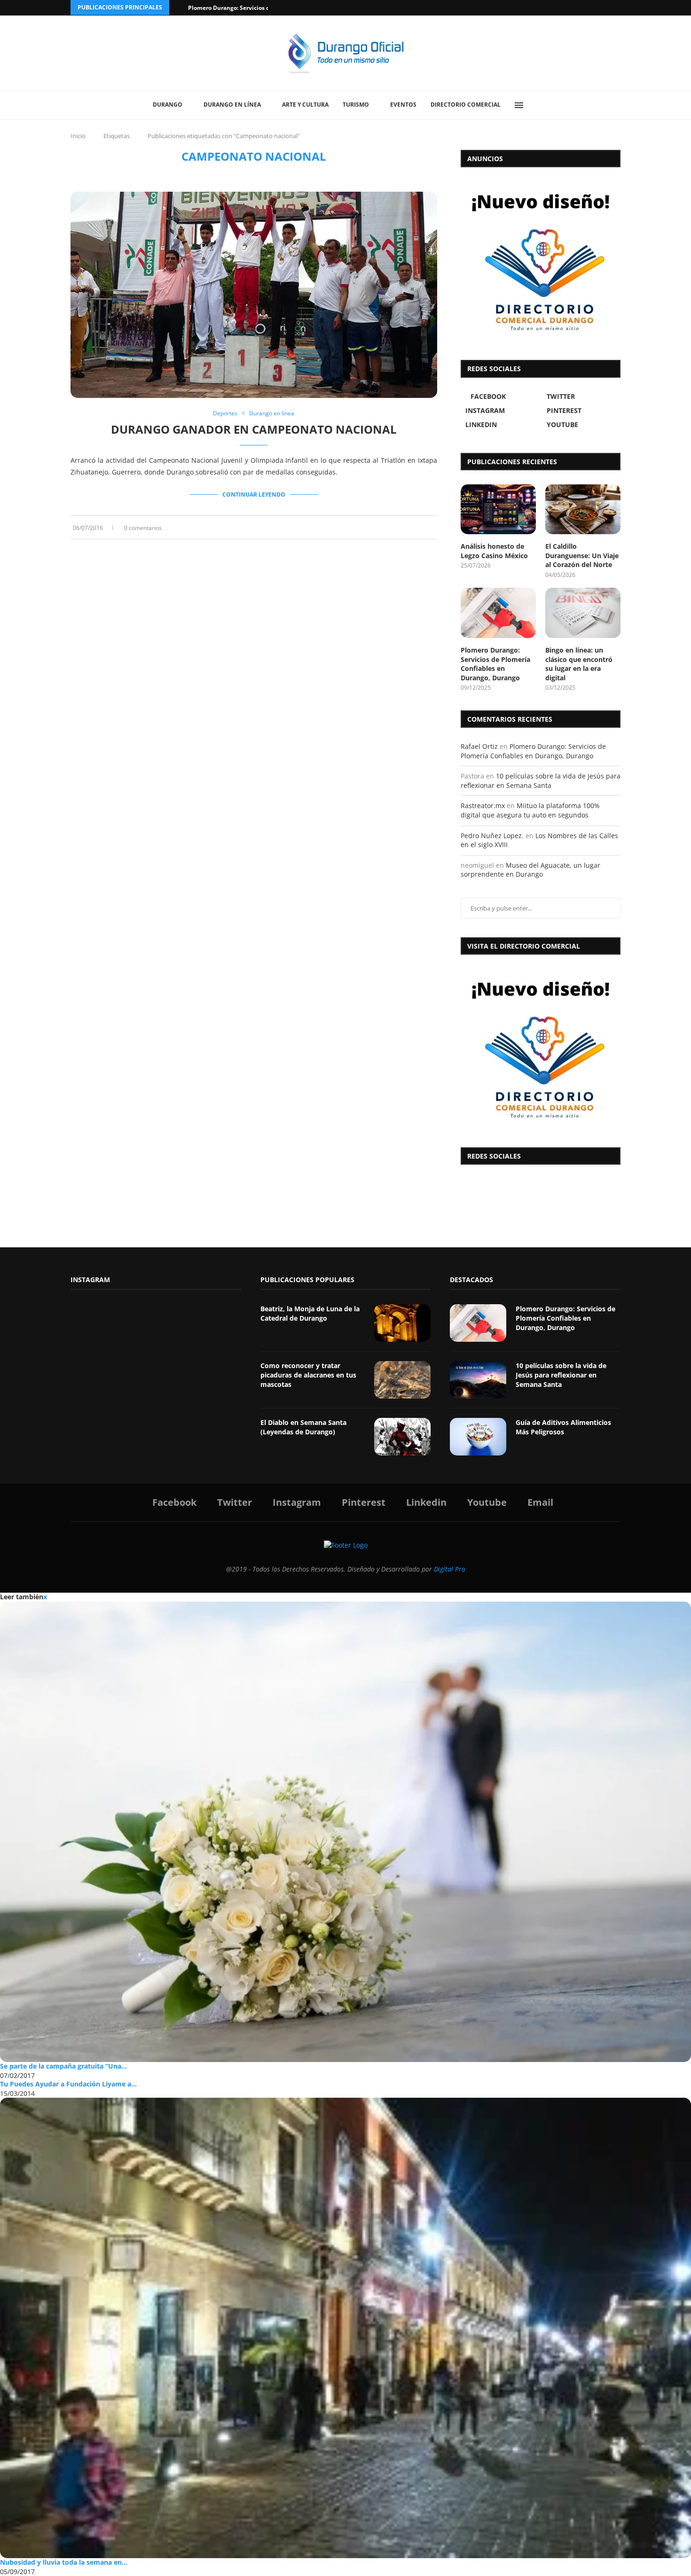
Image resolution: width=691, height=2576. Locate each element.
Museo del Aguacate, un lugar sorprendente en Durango (530, 870)
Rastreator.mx (483, 805)
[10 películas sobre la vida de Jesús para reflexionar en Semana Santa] (478, 1380)
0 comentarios (143, 528)
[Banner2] (541, 261)
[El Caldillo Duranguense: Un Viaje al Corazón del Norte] (583, 510)
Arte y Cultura (305, 105)
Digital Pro (450, 1569)
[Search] (541, 105)
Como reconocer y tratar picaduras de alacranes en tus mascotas (308, 1375)
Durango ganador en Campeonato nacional (254, 429)
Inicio (78, 136)
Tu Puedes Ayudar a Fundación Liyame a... (68, 2084)
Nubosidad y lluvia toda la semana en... (64, 2562)
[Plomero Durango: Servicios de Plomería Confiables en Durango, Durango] (498, 613)
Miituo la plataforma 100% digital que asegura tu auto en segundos (530, 810)
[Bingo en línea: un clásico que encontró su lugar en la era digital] (583, 613)
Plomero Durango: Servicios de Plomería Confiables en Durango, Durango (495, 664)
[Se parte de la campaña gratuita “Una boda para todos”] (345, 1832)
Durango (168, 105)
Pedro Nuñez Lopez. (492, 836)
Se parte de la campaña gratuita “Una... (63, 2066)
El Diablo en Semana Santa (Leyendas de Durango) (303, 1427)
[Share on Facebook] (406, 527)
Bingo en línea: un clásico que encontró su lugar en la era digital (579, 664)
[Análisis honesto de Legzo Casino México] (498, 510)
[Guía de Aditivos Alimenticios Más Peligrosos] (478, 1437)
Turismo (356, 105)
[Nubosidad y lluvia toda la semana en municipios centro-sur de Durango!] (345, 2328)
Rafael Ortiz (479, 746)
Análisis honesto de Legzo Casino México (494, 551)
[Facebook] (581, 8)
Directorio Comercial (466, 105)
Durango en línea (232, 105)
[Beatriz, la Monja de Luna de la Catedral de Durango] (402, 1323)
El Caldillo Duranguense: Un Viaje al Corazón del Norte (582, 555)
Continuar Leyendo (254, 494)
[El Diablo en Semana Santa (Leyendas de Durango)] (402, 1437)
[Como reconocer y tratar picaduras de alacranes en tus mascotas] (402, 1380)
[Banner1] (541, 1049)
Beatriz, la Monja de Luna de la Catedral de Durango (310, 1313)
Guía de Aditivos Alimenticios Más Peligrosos (563, 1427)
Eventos (403, 105)
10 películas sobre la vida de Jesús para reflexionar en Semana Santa (541, 781)
